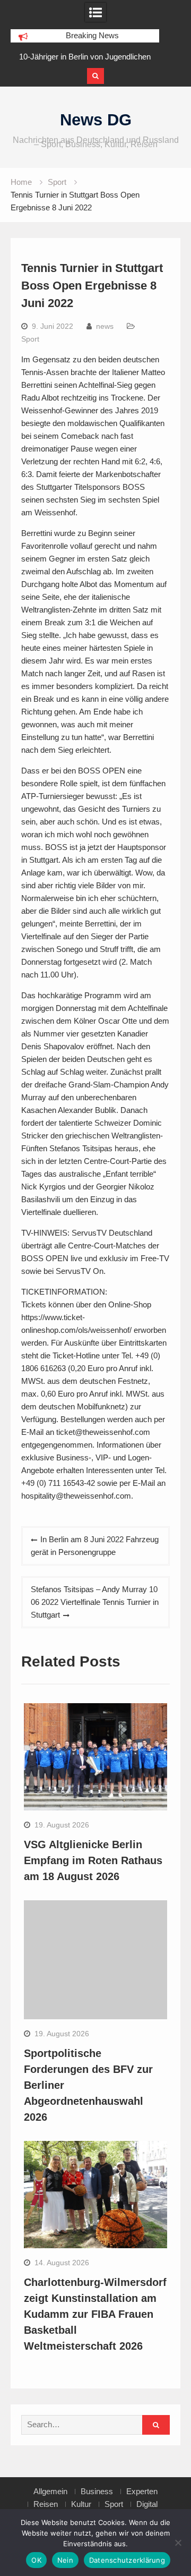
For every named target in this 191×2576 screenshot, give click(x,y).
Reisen (46, 2504)
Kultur (81, 2504)
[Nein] (178, 2543)
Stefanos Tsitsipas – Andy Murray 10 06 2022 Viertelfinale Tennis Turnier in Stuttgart (95, 1602)
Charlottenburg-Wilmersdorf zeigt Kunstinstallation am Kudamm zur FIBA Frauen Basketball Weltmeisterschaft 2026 (95, 2314)
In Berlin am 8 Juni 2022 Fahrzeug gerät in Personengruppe (95, 1546)
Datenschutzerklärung (127, 2560)
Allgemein (50, 2492)
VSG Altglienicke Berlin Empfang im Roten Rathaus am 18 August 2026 (93, 1860)
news (105, 326)
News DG (96, 120)
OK (36, 2560)
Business (97, 2492)
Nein (65, 2560)
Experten (142, 2492)
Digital (147, 2504)
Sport (30, 339)
